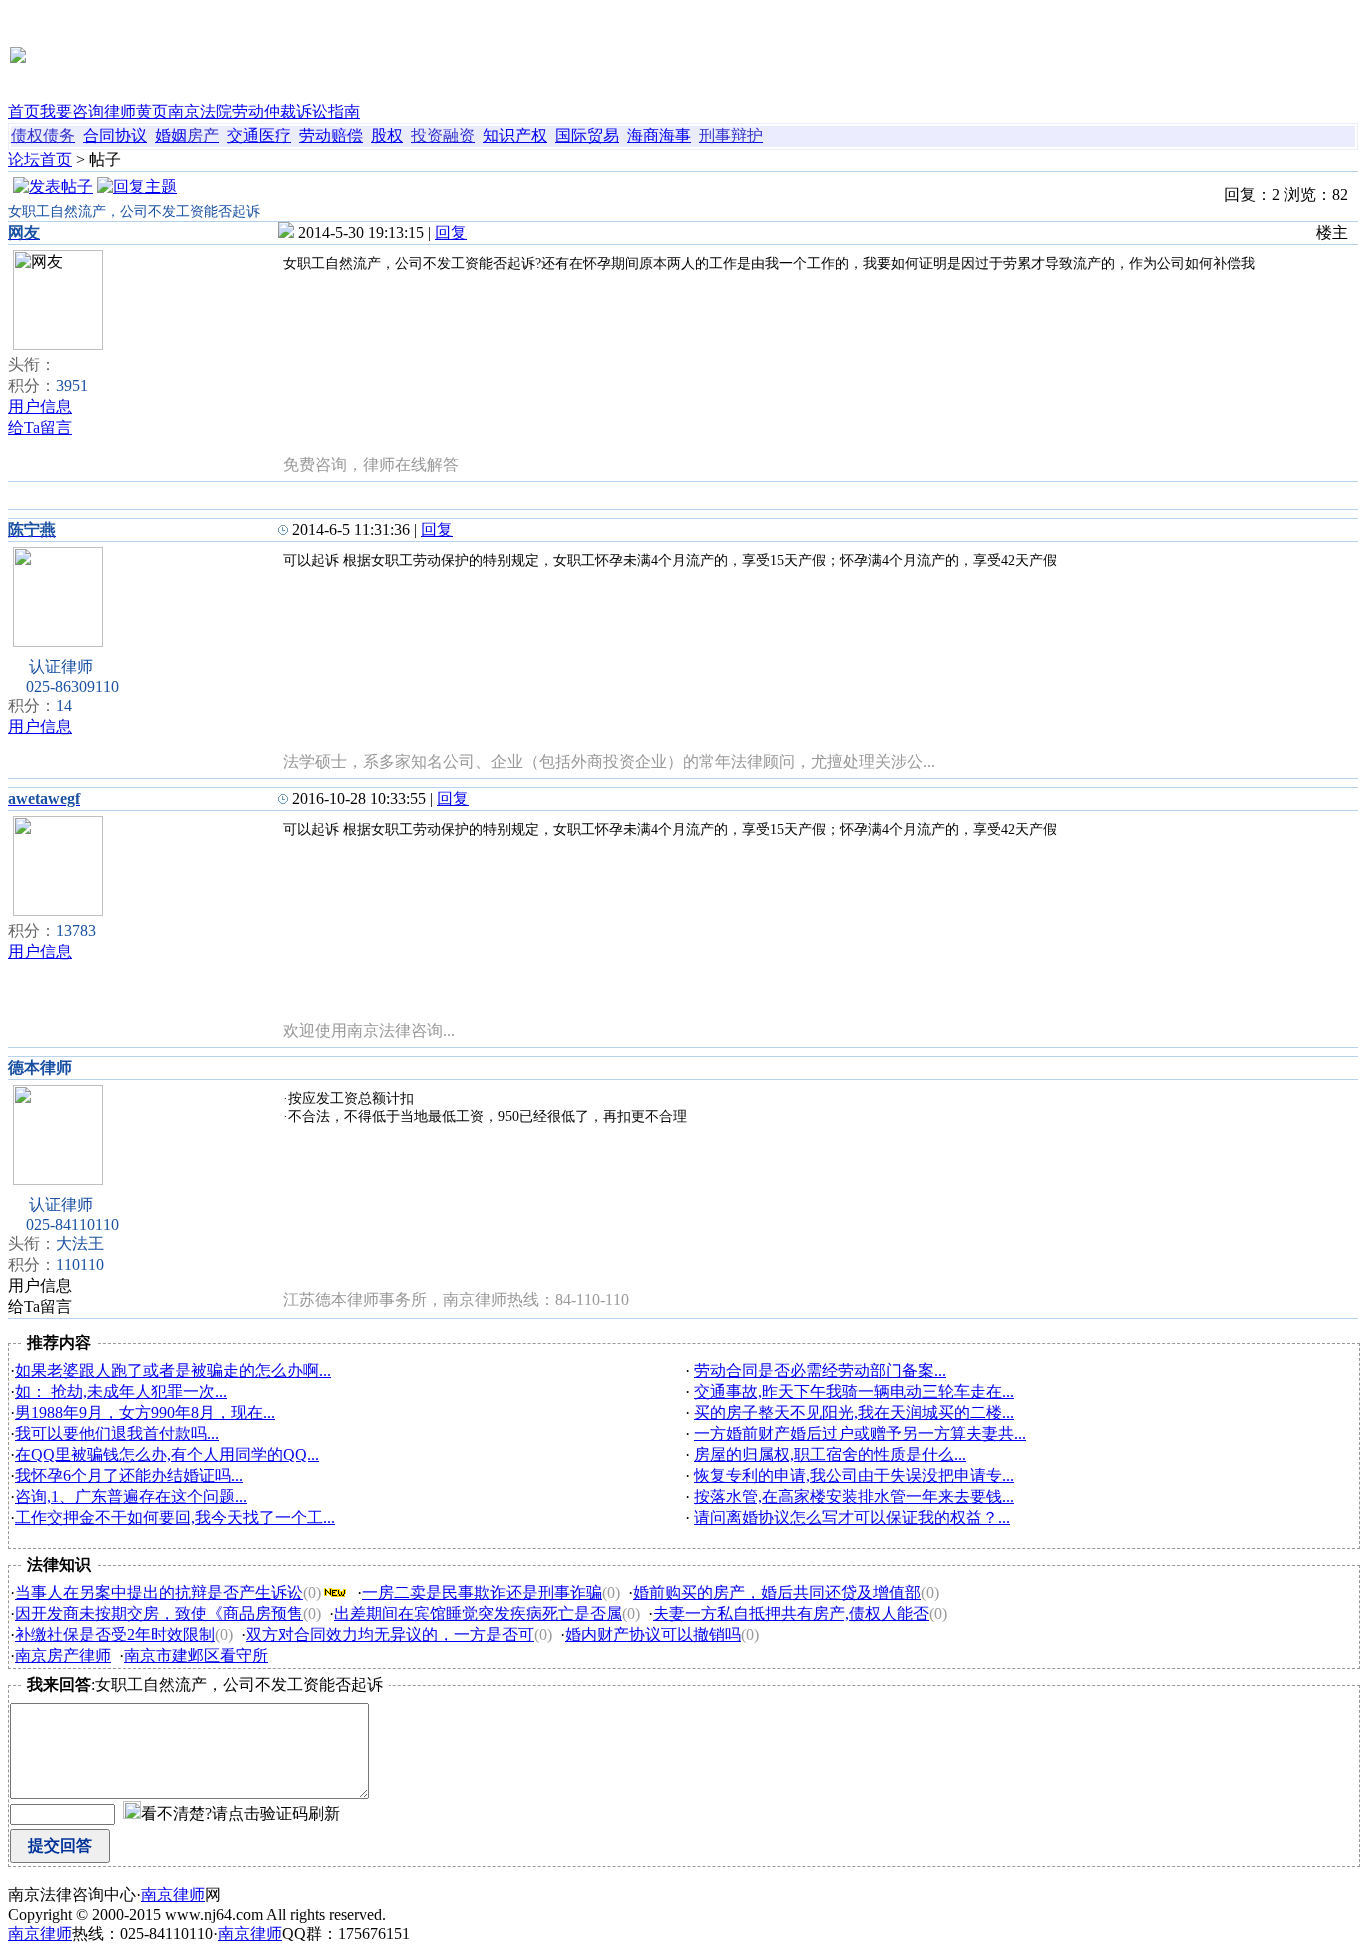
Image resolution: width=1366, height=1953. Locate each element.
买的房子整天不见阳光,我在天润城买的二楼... (854, 1412)
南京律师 (173, 1894)
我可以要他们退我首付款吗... (117, 1433)
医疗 (275, 135)
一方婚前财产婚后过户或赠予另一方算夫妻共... (860, 1433)
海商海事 (659, 135)
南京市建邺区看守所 (196, 1655)
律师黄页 (136, 111)
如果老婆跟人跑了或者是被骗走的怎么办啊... (173, 1370)
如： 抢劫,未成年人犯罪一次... (121, 1391)
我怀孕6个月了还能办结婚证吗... (129, 1475)
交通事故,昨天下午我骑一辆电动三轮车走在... (854, 1391)
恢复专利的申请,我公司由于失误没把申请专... (854, 1475)
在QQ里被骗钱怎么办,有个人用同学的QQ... (167, 1454)
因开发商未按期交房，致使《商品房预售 (159, 1613)
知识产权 (515, 135)
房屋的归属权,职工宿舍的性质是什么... (830, 1454)
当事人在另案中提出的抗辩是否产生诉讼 (159, 1592)
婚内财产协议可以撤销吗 (653, 1634)
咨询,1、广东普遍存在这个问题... (131, 1496)
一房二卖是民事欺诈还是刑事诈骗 (482, 1592)
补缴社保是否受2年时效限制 (115, 1634)
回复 (451, 232)
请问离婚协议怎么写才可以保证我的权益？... (852, 1517)
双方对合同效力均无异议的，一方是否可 (390, 1634)
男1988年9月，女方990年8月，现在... (145, 1412)
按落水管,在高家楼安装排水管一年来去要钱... (854, 1496)
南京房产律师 (63, 1655)
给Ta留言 (40, 427)
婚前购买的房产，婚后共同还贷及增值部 (777, 1592)
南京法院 (200, 111)
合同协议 (115, 135)
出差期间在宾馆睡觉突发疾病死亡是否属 (478, 1613)
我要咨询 (72, 111)
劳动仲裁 (264, 111)
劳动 (315, 135)
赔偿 (347, 135)
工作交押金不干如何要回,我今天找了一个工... (175, 1517)
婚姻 (171, 135)
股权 (387, 135)
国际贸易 (587, 135)
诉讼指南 (328, 111)
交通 (243, 135)
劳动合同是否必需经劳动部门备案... (820, 1370)
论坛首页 (40, 159)
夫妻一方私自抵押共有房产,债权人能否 (791, 1613)
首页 (24, 111)
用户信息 (40, 406)
